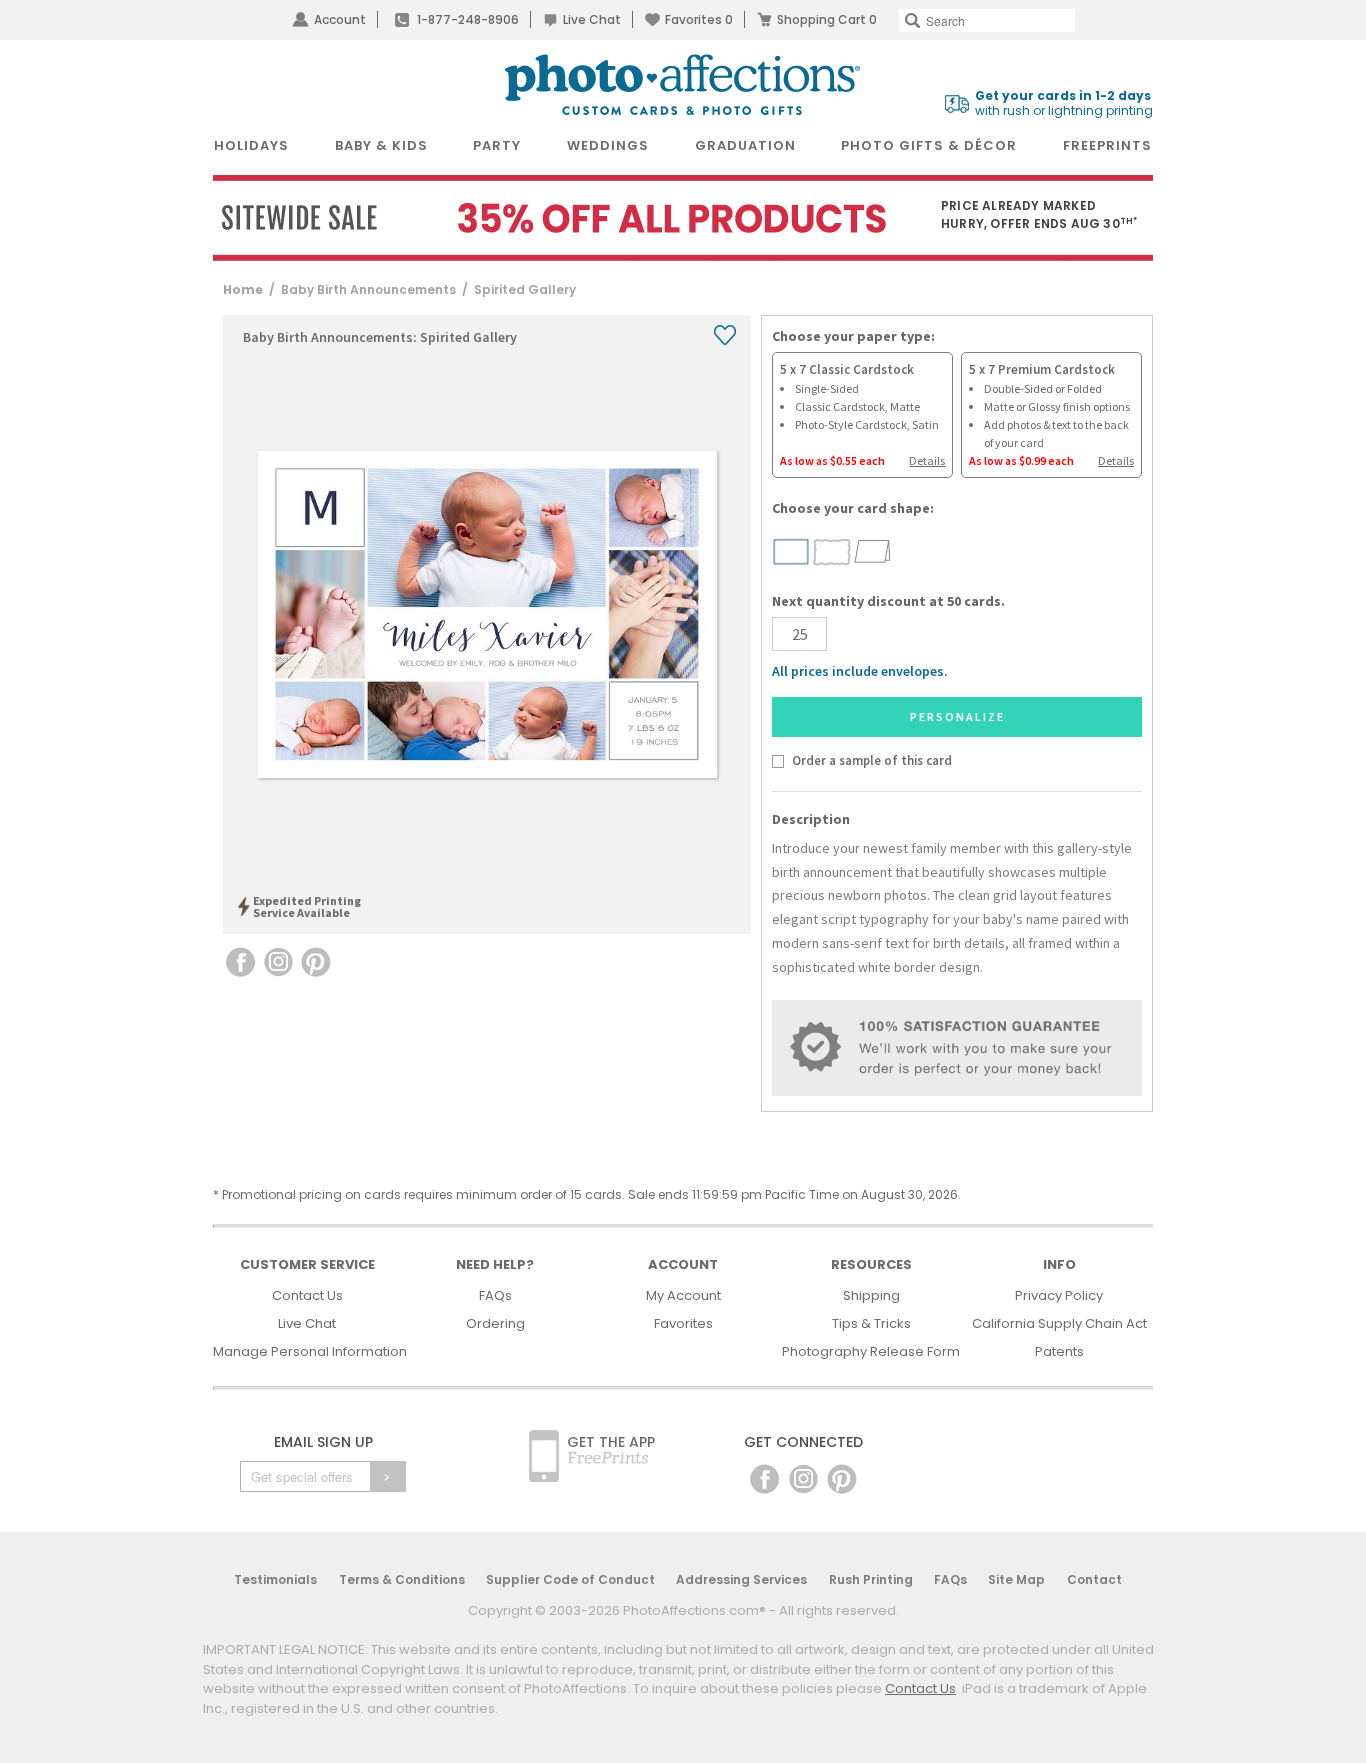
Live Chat (592, 19)
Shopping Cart (827, 19)
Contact (1094, 1579)
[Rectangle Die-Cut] (791, 551)
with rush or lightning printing (1064, 103)
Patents (1059, 1351)
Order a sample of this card (871, 760)
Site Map (1016, 1579)
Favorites (699, 19)
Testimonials (275, 1579)
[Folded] (873, 551)
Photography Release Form (871, 1351)
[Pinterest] (842, 1477)
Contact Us (307, 1295)
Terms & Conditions (402, 1579)
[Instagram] (803, 1477)
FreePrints (1107, 145)
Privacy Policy (1059, 1295)
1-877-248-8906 (468, 19)
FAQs (495, 1295)
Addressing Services (741, 1579)
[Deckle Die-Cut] (832, 551)
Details (927, 460)
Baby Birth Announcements (368, 289)
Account (340, 19)
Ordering (495, 1323)
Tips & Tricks (871, 1323)
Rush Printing (871, 1579)
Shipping (871, 1295)
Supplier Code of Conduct (570, 1579)
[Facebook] (764, 1477)
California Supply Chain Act (1059, 1323)
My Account (683, 1295)
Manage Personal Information (310, 1351)
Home (243, 289)
